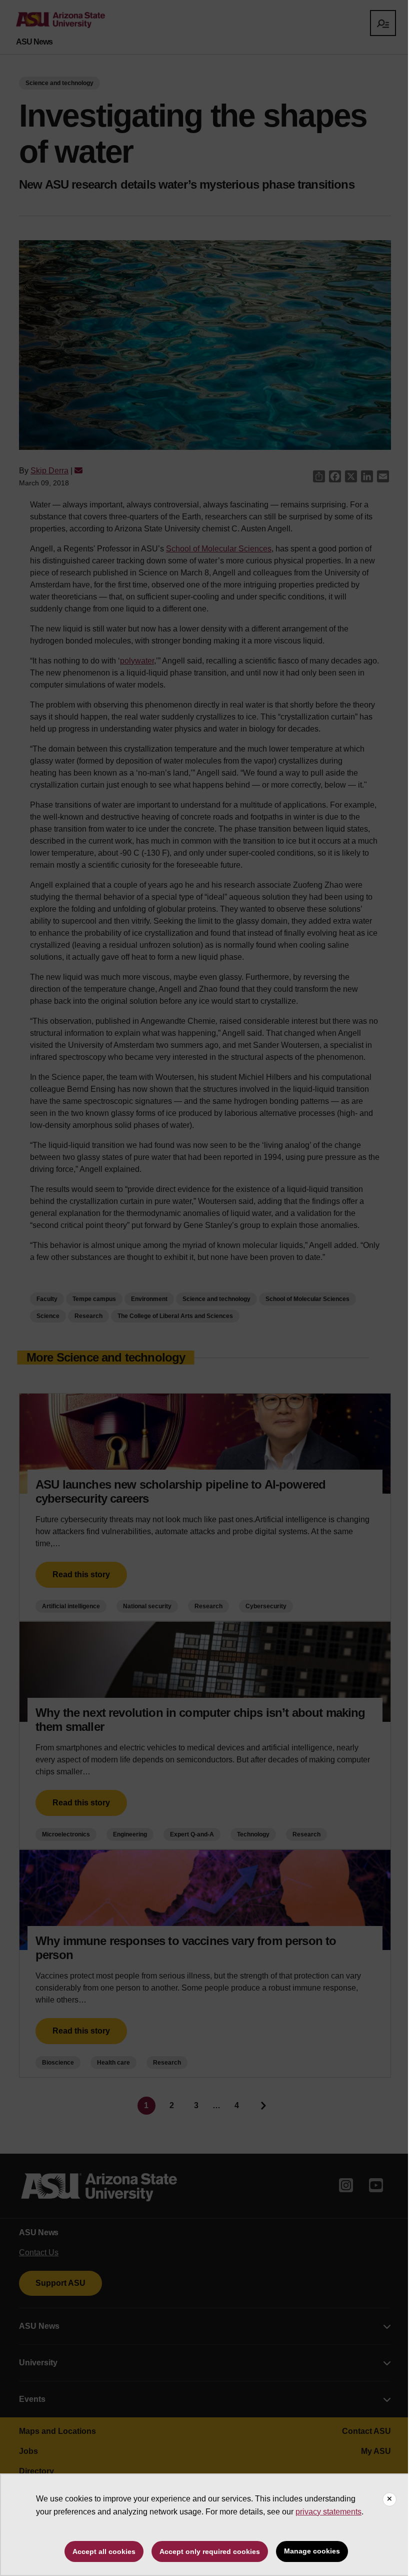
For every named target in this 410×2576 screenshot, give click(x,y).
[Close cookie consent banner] (389, 2499)
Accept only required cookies (210, 2551)
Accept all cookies (104, 2551)
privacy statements (328, 2512)
